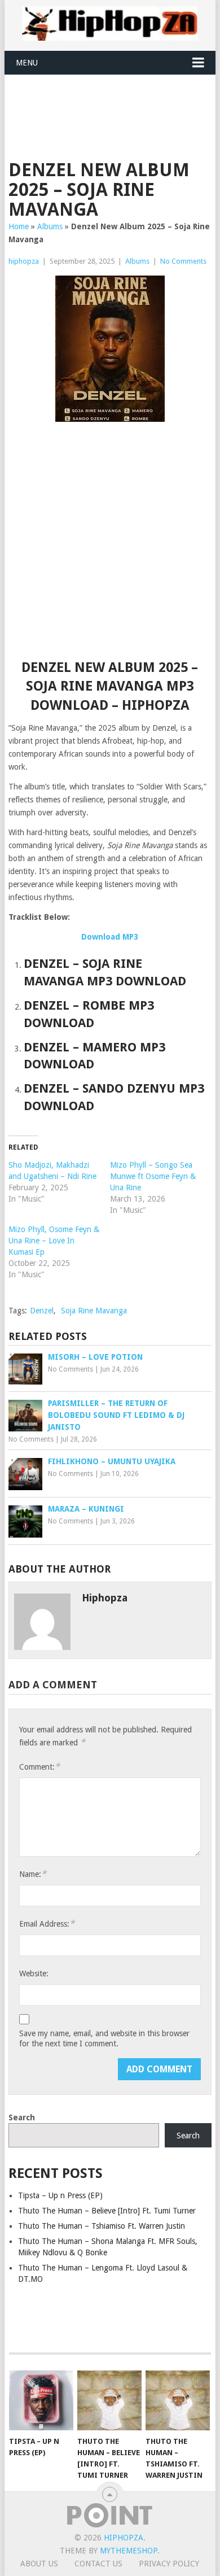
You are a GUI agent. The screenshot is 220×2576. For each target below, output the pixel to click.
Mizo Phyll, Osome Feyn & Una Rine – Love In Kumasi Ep (54, 1241)
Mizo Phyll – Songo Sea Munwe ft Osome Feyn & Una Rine (153, 1176)
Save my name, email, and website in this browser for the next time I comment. (104, 2038)
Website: (34, 1974)
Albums (50, 226)
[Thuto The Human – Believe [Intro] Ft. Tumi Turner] (109, 2400)
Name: (33, 1874)
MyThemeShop (129, 2551)
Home (19, 226)
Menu (27, 63)
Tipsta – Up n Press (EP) (60, 2195)
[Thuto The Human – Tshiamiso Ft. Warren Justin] (178, 2400)
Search (22, 2117)
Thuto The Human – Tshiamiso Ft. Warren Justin (102, 2226)
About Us (39, 2564)
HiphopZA (124, 2538)
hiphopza (24, 261)
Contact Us (98, 2564)
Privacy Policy (169, 2564)
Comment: (39, 1767)
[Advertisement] (114, 103)
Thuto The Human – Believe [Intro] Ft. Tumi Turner (107, 2211)
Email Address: (47, 1924)
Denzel (42, 1311)
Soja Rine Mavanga (94, 1311)
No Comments (183, 261)
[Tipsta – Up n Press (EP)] (41, 2400)
